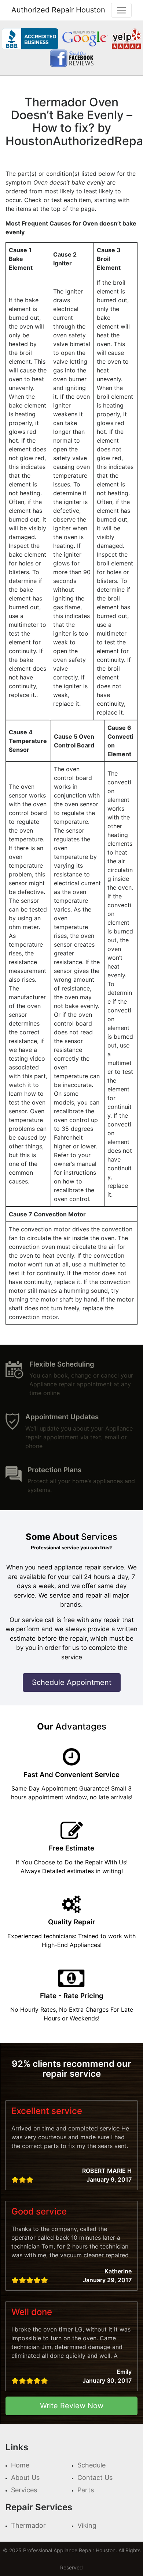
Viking (87, 2525)
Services (24, 2490)
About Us (25, 2477)
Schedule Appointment (72, 1682)
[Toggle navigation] (121, 10)
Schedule (91, 2465)
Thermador (28, 2525)
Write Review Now (72, 2406)
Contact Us (95, 2477)
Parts (86, 2490)
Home (20, 2465)
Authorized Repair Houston (58, 10)
